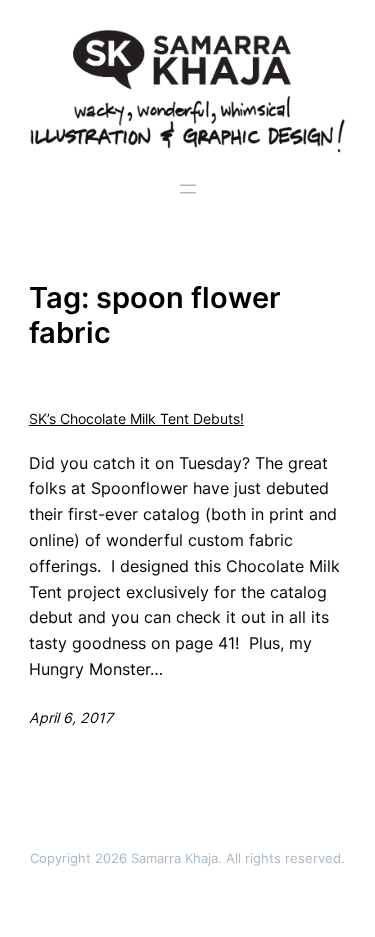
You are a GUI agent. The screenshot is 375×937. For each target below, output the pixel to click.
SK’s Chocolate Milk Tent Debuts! (136, 419)
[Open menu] (188, 189)
